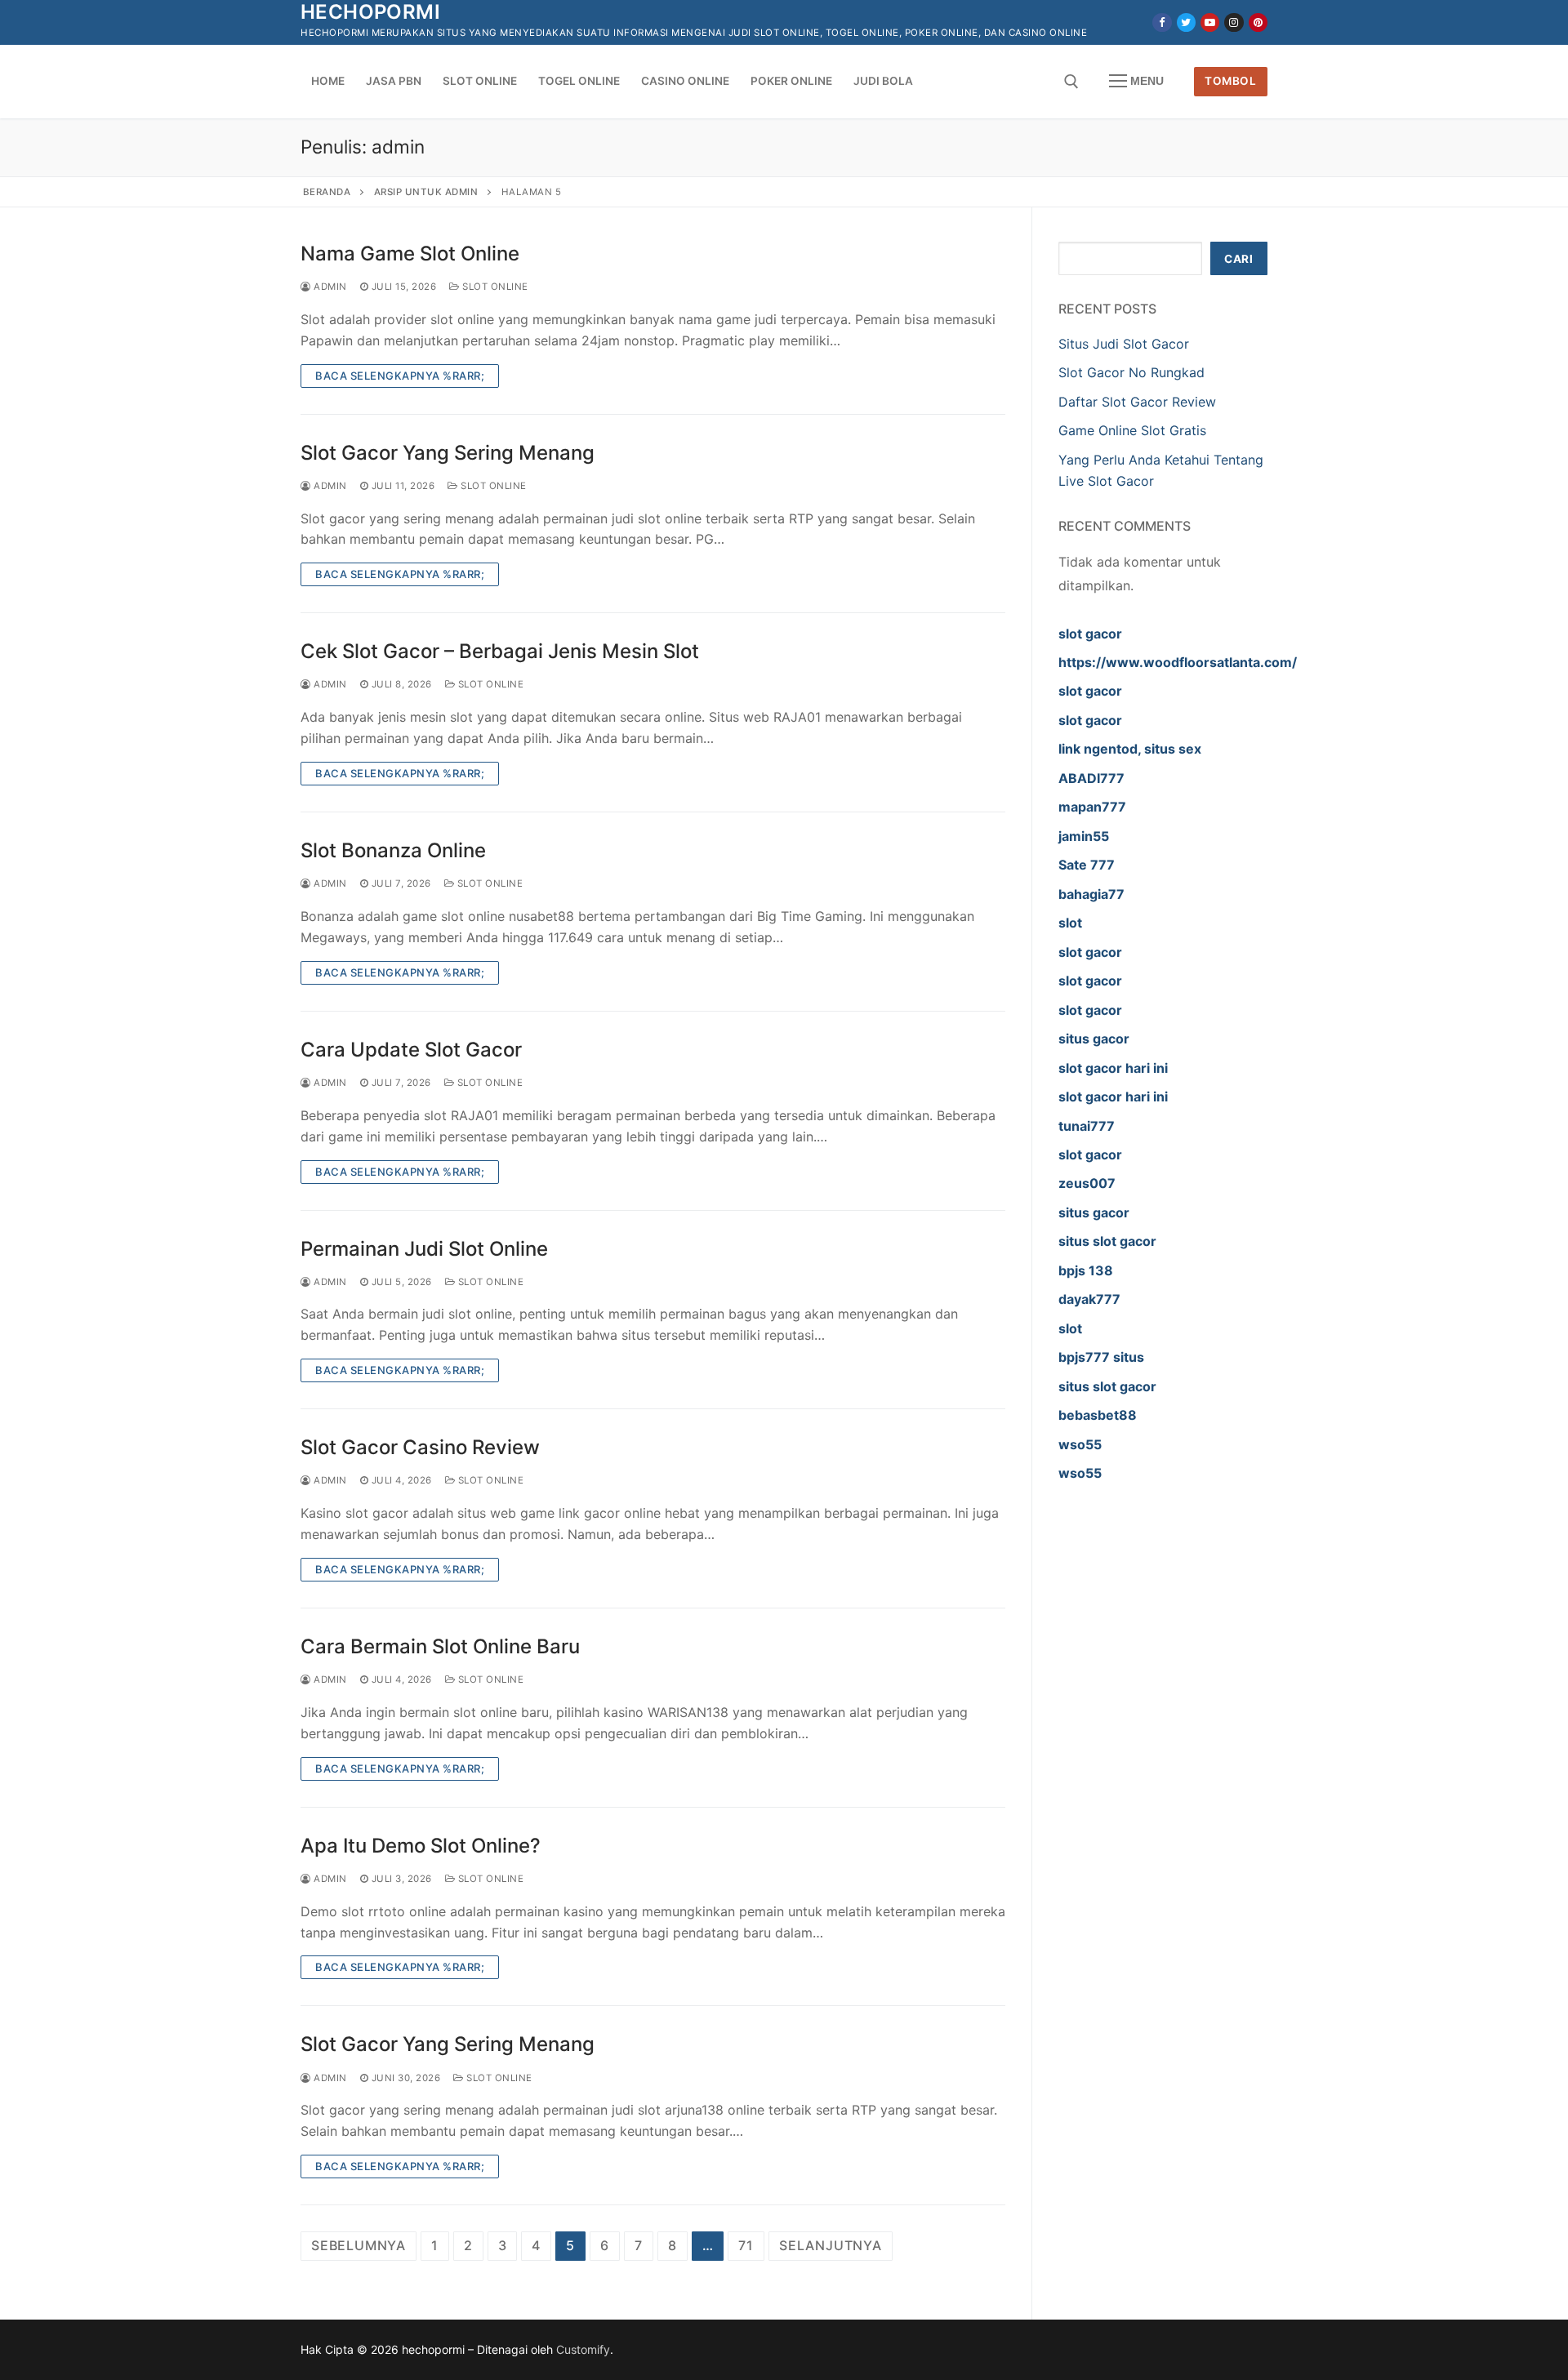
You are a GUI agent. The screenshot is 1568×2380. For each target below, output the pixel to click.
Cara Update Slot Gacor (411, 1050)
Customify (583, 2349)
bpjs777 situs (1101, 1357)
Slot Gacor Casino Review (420, 1447)
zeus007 (1087, 1183)
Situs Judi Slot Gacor (1124, 344)
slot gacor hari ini (1113, 1068)
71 (746, 2245)
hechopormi (370, 12)
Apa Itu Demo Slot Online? (421, 1846)
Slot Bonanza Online (393, 850)
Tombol (1230, 81)
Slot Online (494, 287)
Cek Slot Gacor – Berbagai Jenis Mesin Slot (500, 651)
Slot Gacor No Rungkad (1131, 372)
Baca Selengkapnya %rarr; (400, 376)
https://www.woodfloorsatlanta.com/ (1178, 662)
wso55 (1080, 1444)
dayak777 (1089, 1299)
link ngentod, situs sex (1130, 749)
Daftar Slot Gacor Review (1137, 402)
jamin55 (1084, 836)
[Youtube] (1210, 22)
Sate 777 (1087, 865)
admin (329, 287)
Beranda (327, 192)
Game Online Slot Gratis (1132, 430)
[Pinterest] (1258, 22)
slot (1070, 923)
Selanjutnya (831, 2245)
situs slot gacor (1107, 1241)
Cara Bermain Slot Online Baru (440, 1646)
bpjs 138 (1086, 1270)
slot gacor (1090, 634)
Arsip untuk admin (426, 192)
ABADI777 (1091, 778)
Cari (1238, 259)
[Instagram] (1234, 22)
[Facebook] (1162, 22)
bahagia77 (1091, 894)
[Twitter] (1186, 22)
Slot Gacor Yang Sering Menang (448, 453)
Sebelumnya (359, 2245)
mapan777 (1092, 807)
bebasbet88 (1098, 1415)
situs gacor (1094, 1039)
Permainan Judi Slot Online (424, 1249)
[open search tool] (1071, 82)
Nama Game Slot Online (410, 254)
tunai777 (1087, 1126)
